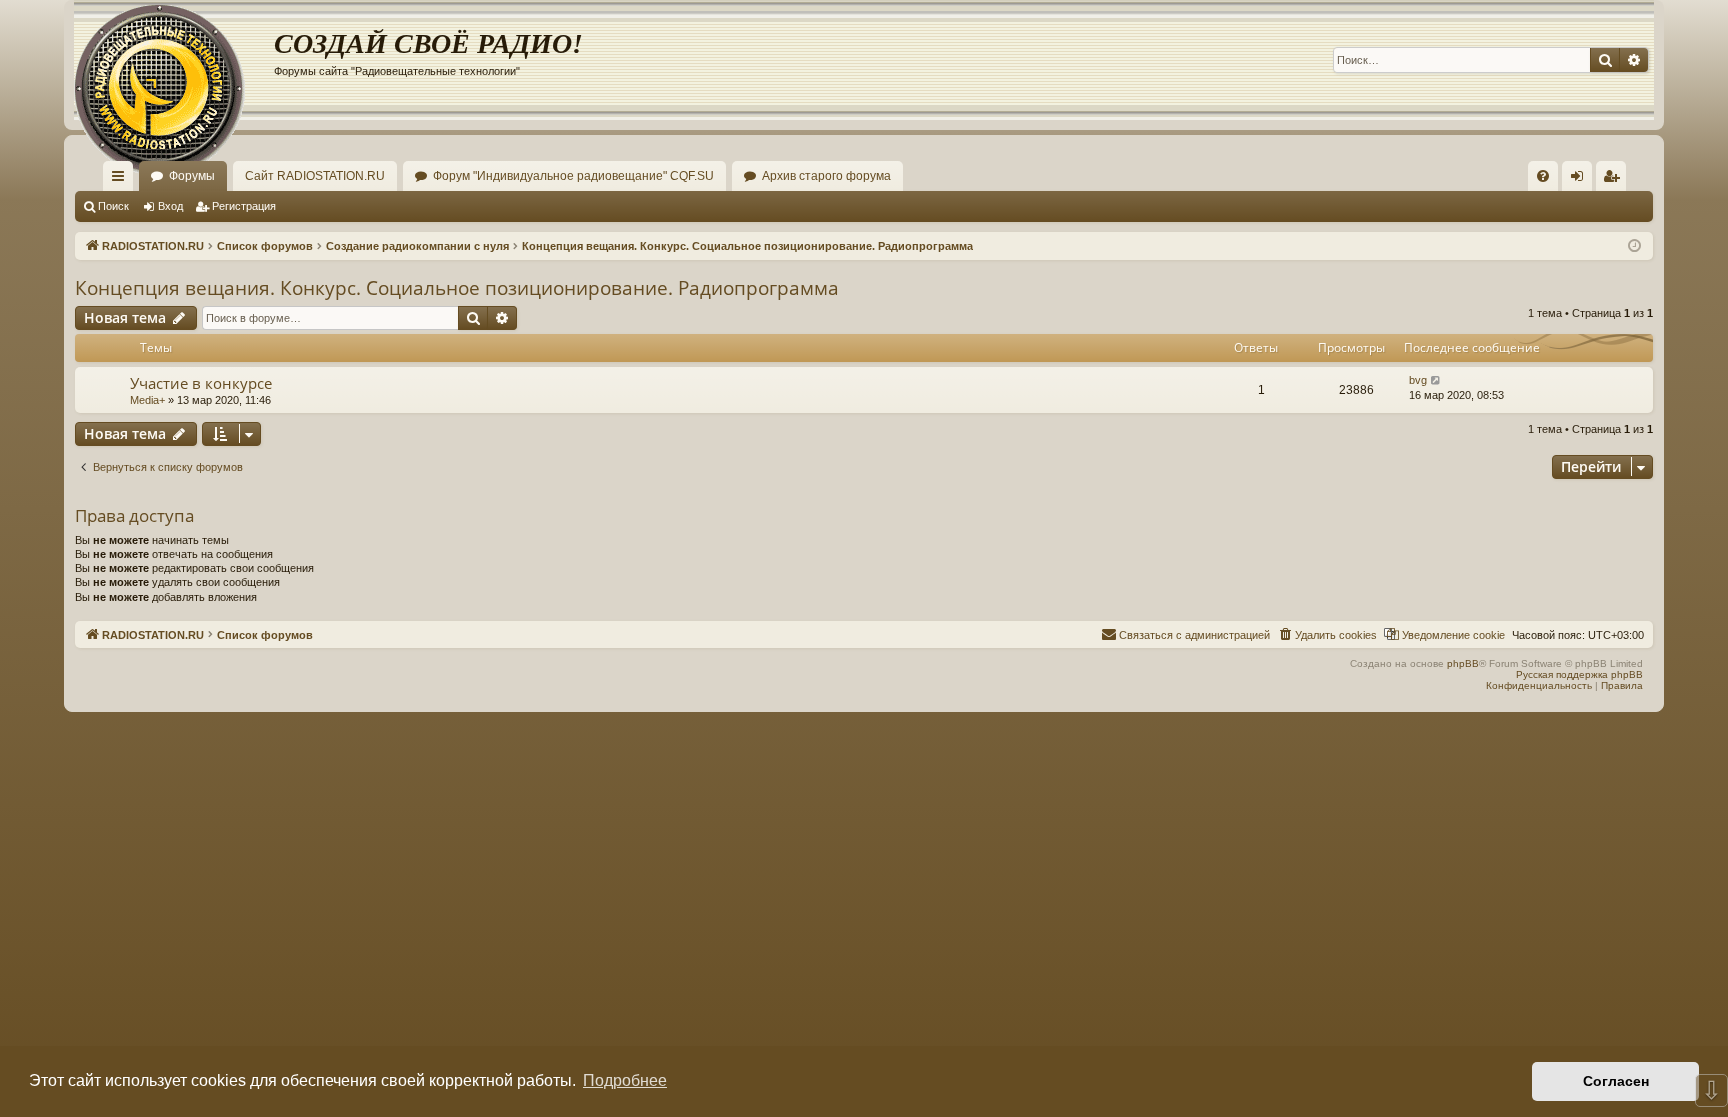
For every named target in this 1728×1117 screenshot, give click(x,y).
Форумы (192, 176)
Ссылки (122, 180)
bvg (1418, 380)
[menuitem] (1543, 176)
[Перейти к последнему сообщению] (1436, 380)
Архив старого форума (826, 176)
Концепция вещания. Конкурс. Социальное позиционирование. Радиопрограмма (457, 288)
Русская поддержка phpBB (1579, 674)
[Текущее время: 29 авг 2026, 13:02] (1634, 246)
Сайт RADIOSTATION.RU (315, 176)
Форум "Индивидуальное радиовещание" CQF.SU (573, 176)
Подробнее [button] (625, 1080)
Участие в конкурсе (201, 383)
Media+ (147, 400)
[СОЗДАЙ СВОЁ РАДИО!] (174, 60)
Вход (170, 206)
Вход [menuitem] (1581, 180)
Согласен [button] (1616, 1081)
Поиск (113, 206)
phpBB (1463, 663)
